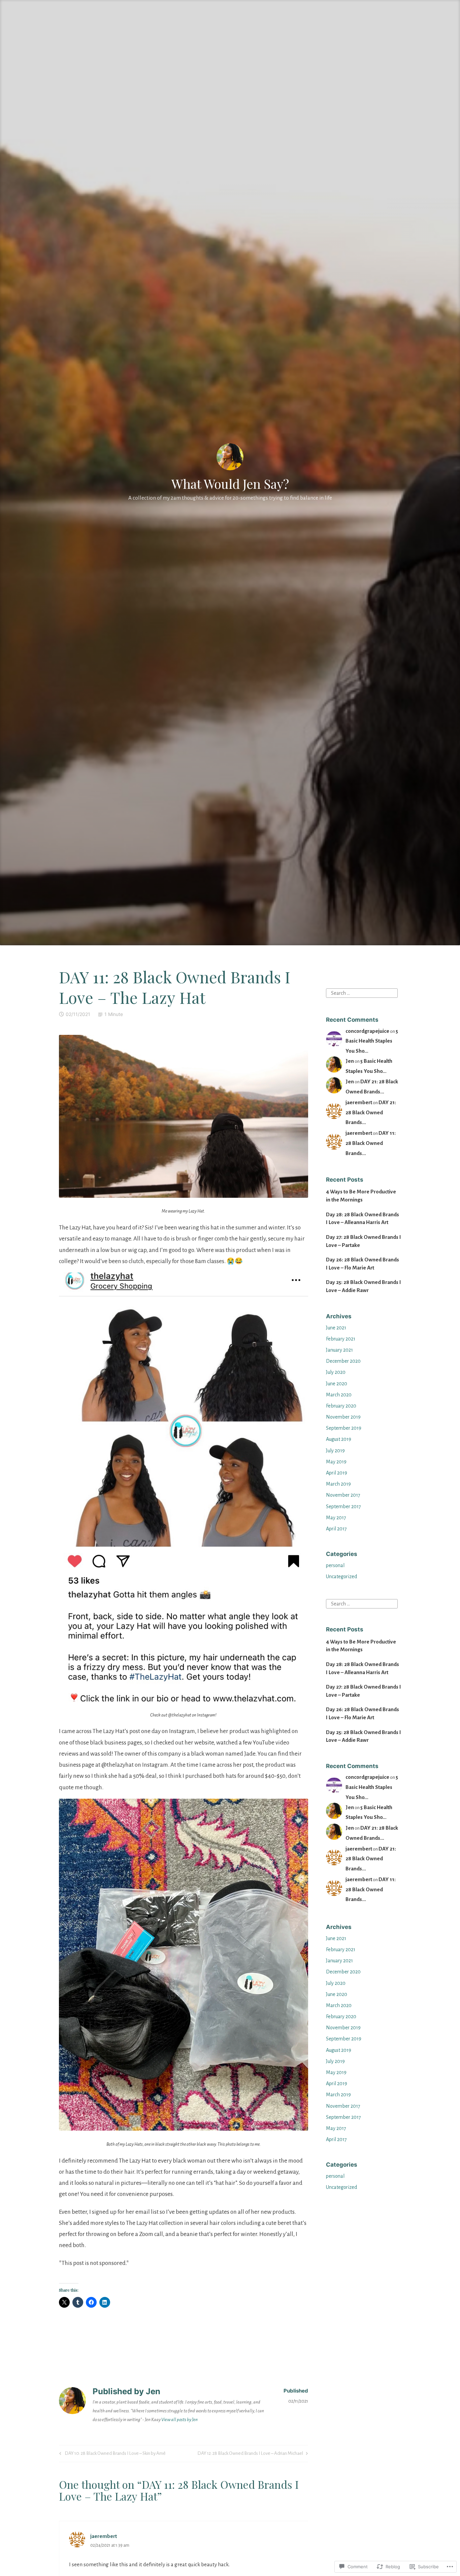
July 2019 (335, 1451)
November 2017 (343, 1495)
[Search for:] (362, 993)
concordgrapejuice (367, 1031)
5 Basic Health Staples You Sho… (372, 1041)
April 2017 (336, 1529)
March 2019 (338, 1484)
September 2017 (343, 1506)
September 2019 (344, 1428)
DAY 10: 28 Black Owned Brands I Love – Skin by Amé (111, 2455)
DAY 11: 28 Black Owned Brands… (371, 1143)
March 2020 (339, 1395)
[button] (184, 1116)
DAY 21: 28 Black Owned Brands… (371, 1112)
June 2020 (337, 1384)
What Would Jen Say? (230, 484)
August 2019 (339, 1439)
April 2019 (337, 1473)
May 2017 (336, 1518)
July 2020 (336, 1372)
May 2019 (336, 1462)
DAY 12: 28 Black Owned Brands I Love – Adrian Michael (250, 2455)
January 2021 (339, 1350)
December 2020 (343, 1361)
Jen (350, 1061)
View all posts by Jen (179, 2420)
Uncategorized (341, 1577)
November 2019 (343, 1417)
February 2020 (341, 1406)
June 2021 (336, 1328)
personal (335, 1565)
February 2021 (341, 1339)
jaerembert (359, 1102)
